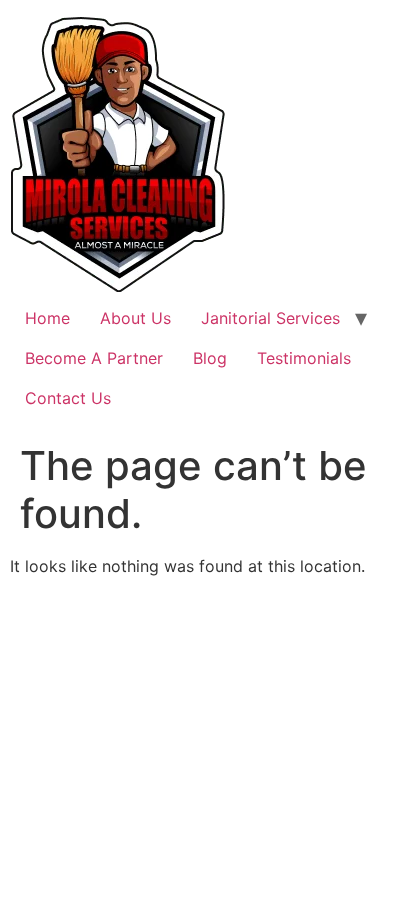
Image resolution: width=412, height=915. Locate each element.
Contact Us (68, 398)
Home (47, 318)
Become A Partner (94, 358)
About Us (135, 318)
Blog (210, 358)
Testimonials (304, 358)
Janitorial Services (270, 318)
